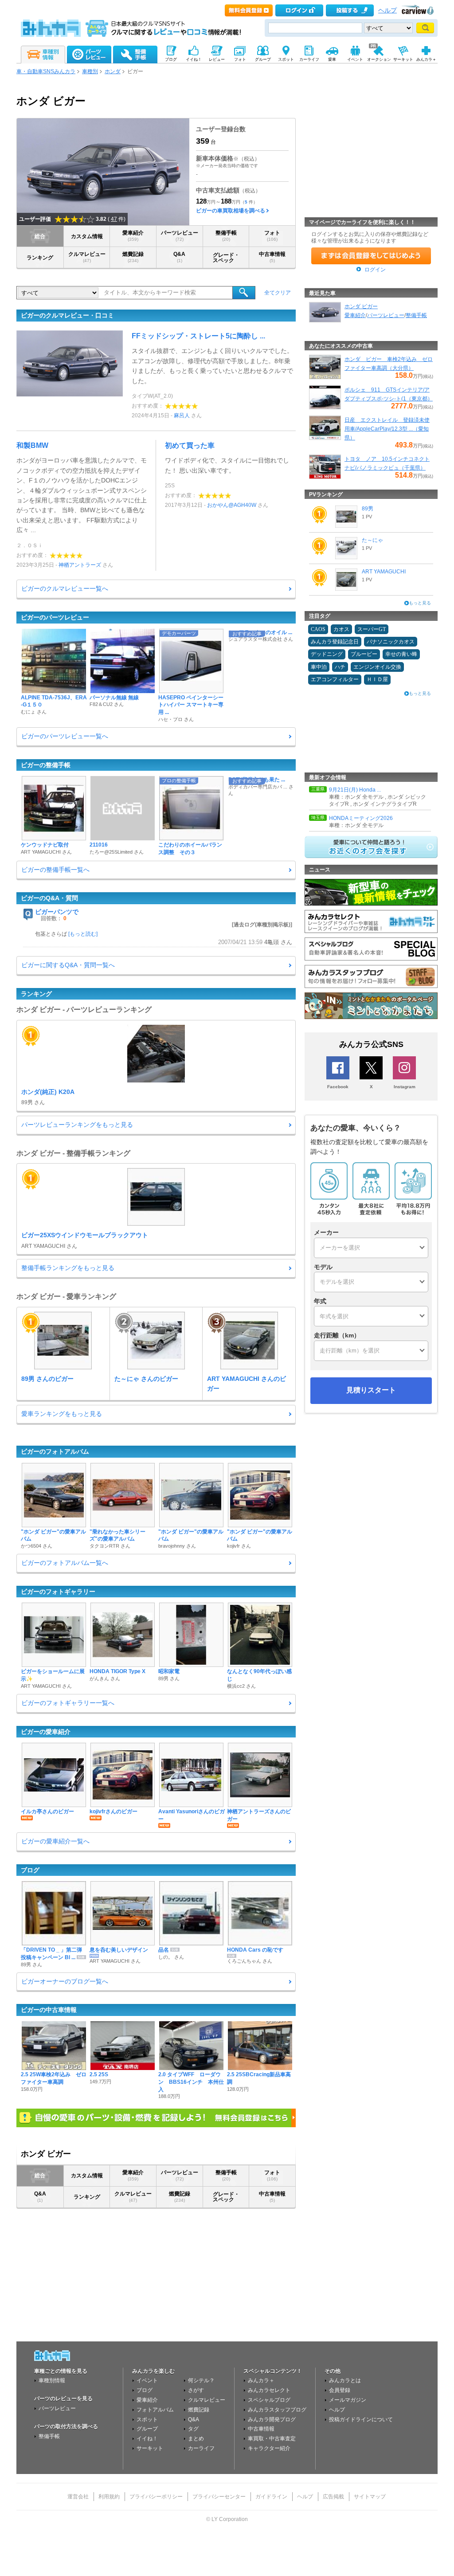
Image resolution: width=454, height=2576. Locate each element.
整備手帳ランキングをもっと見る (68, 1268)
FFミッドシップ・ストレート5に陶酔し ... (198, 336)
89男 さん (169, 1678)
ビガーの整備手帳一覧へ (55, 870)
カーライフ (201, 2448)
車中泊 (319, 667)
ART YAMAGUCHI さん (46, 852)
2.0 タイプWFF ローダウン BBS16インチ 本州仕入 (191, 2082)
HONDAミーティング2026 (361, 818)
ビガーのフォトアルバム (55, 1451)
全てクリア (278, 293)
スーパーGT (372, 629)
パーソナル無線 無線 (114, 698)
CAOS (318, 629)
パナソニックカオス (391, 642)
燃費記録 (133, 257)
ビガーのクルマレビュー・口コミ (67, 315)
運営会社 (78, 2497)
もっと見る (420, 603)
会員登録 (340, 2390)
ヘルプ (387, 10)
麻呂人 (182, 416)
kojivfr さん (239, 1546)
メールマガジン (348, 2400)
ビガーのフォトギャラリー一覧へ (68, 1703)
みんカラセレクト (269, 2390)
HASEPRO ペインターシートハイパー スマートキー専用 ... (191, 705)
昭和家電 (169, 1671)
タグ (193, 2429)
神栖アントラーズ (80, 565)
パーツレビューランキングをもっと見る (77, 1125)
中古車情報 (272, 257)
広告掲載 (333, 2497)
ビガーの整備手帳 (46, 765)
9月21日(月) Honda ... (355, 790)
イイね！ (147, 2439)
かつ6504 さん (37, 1546)
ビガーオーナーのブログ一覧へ (65, 1981)
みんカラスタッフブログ (277, 2410)
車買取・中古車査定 (272, 2439)
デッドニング (327, 654)
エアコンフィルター (335, 679)
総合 (40, 236)
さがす (196, 2390)
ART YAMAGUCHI (384, 572)
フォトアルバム (155, 2410)
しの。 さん (171, 1957)
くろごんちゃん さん (250, 1961)
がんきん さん (105, 1678)
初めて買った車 (190, 445)
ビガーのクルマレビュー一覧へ (65, 588)
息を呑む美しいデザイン (119, 1950)
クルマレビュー (87, 257)
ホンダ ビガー (361, 306)
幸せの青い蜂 (401, 654)
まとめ (196, 2439)
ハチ (340, 667)
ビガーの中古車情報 (49, 2010)
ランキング (40, 258)
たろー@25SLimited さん (117, 852)
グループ (147, 2429)
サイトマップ (370, 2497)
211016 (99, 845)
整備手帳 (226, 236)
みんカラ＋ (261, 2380)
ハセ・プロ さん (176, 719)
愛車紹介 (133, 236)
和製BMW (32, 445)
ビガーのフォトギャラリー (58, 1592)
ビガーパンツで (57, 912)
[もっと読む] (83, 934)
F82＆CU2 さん (107, 704)
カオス (341, 629)
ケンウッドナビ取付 (45, 845)
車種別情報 (52, 2380)
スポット (147, 2419)
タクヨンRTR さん (110, 1546)
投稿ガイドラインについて (361, 2419)
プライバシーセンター (219, 2497)
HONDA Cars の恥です (255, 1950)
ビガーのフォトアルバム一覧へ (65, 1563)
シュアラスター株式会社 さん (261, 639)
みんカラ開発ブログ (272, 2419)
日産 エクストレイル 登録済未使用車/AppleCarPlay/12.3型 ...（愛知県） (387, 429)
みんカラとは (345, 2380)
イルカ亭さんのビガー (47, 1811)
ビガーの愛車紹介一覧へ (55, 1841)
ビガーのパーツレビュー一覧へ (65, 736)
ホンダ (113, 71)
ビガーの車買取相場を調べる (231, 211)
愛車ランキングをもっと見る (62, 1414)
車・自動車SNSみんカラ (46, 71)
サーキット (150, 2448)
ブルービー (364, 654)
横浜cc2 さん (241, 1686)
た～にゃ (372, 540)
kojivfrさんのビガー (113, 1811)
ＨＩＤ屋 (377, 679)
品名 (164, 1950)
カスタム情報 (87, 236)
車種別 (90, 71)
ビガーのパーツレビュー (55, 617)
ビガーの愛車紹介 (46, 1732)
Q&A (179, 257)
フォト (272, 236)
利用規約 (109, 2497)
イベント (147, 2380)
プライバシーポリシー (156, 2497)
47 (114, 219)
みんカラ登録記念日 (335, 642)
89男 (368, 509)
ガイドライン (271, 2497)
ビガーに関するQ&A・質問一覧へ (68, 965)
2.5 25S (99, 2074)
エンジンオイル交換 (377, 667)
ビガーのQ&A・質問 (49, 898)
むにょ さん (34, 712)
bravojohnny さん (177, 1546)
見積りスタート (371, 1390)
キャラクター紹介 (269, 2448)
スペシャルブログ (269, 2400)
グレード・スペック (226, 258)
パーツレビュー (180, 236)
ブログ (30, 1870)
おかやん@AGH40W (232, 505)
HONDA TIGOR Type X (117, 1671)
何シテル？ (201, 2380)
